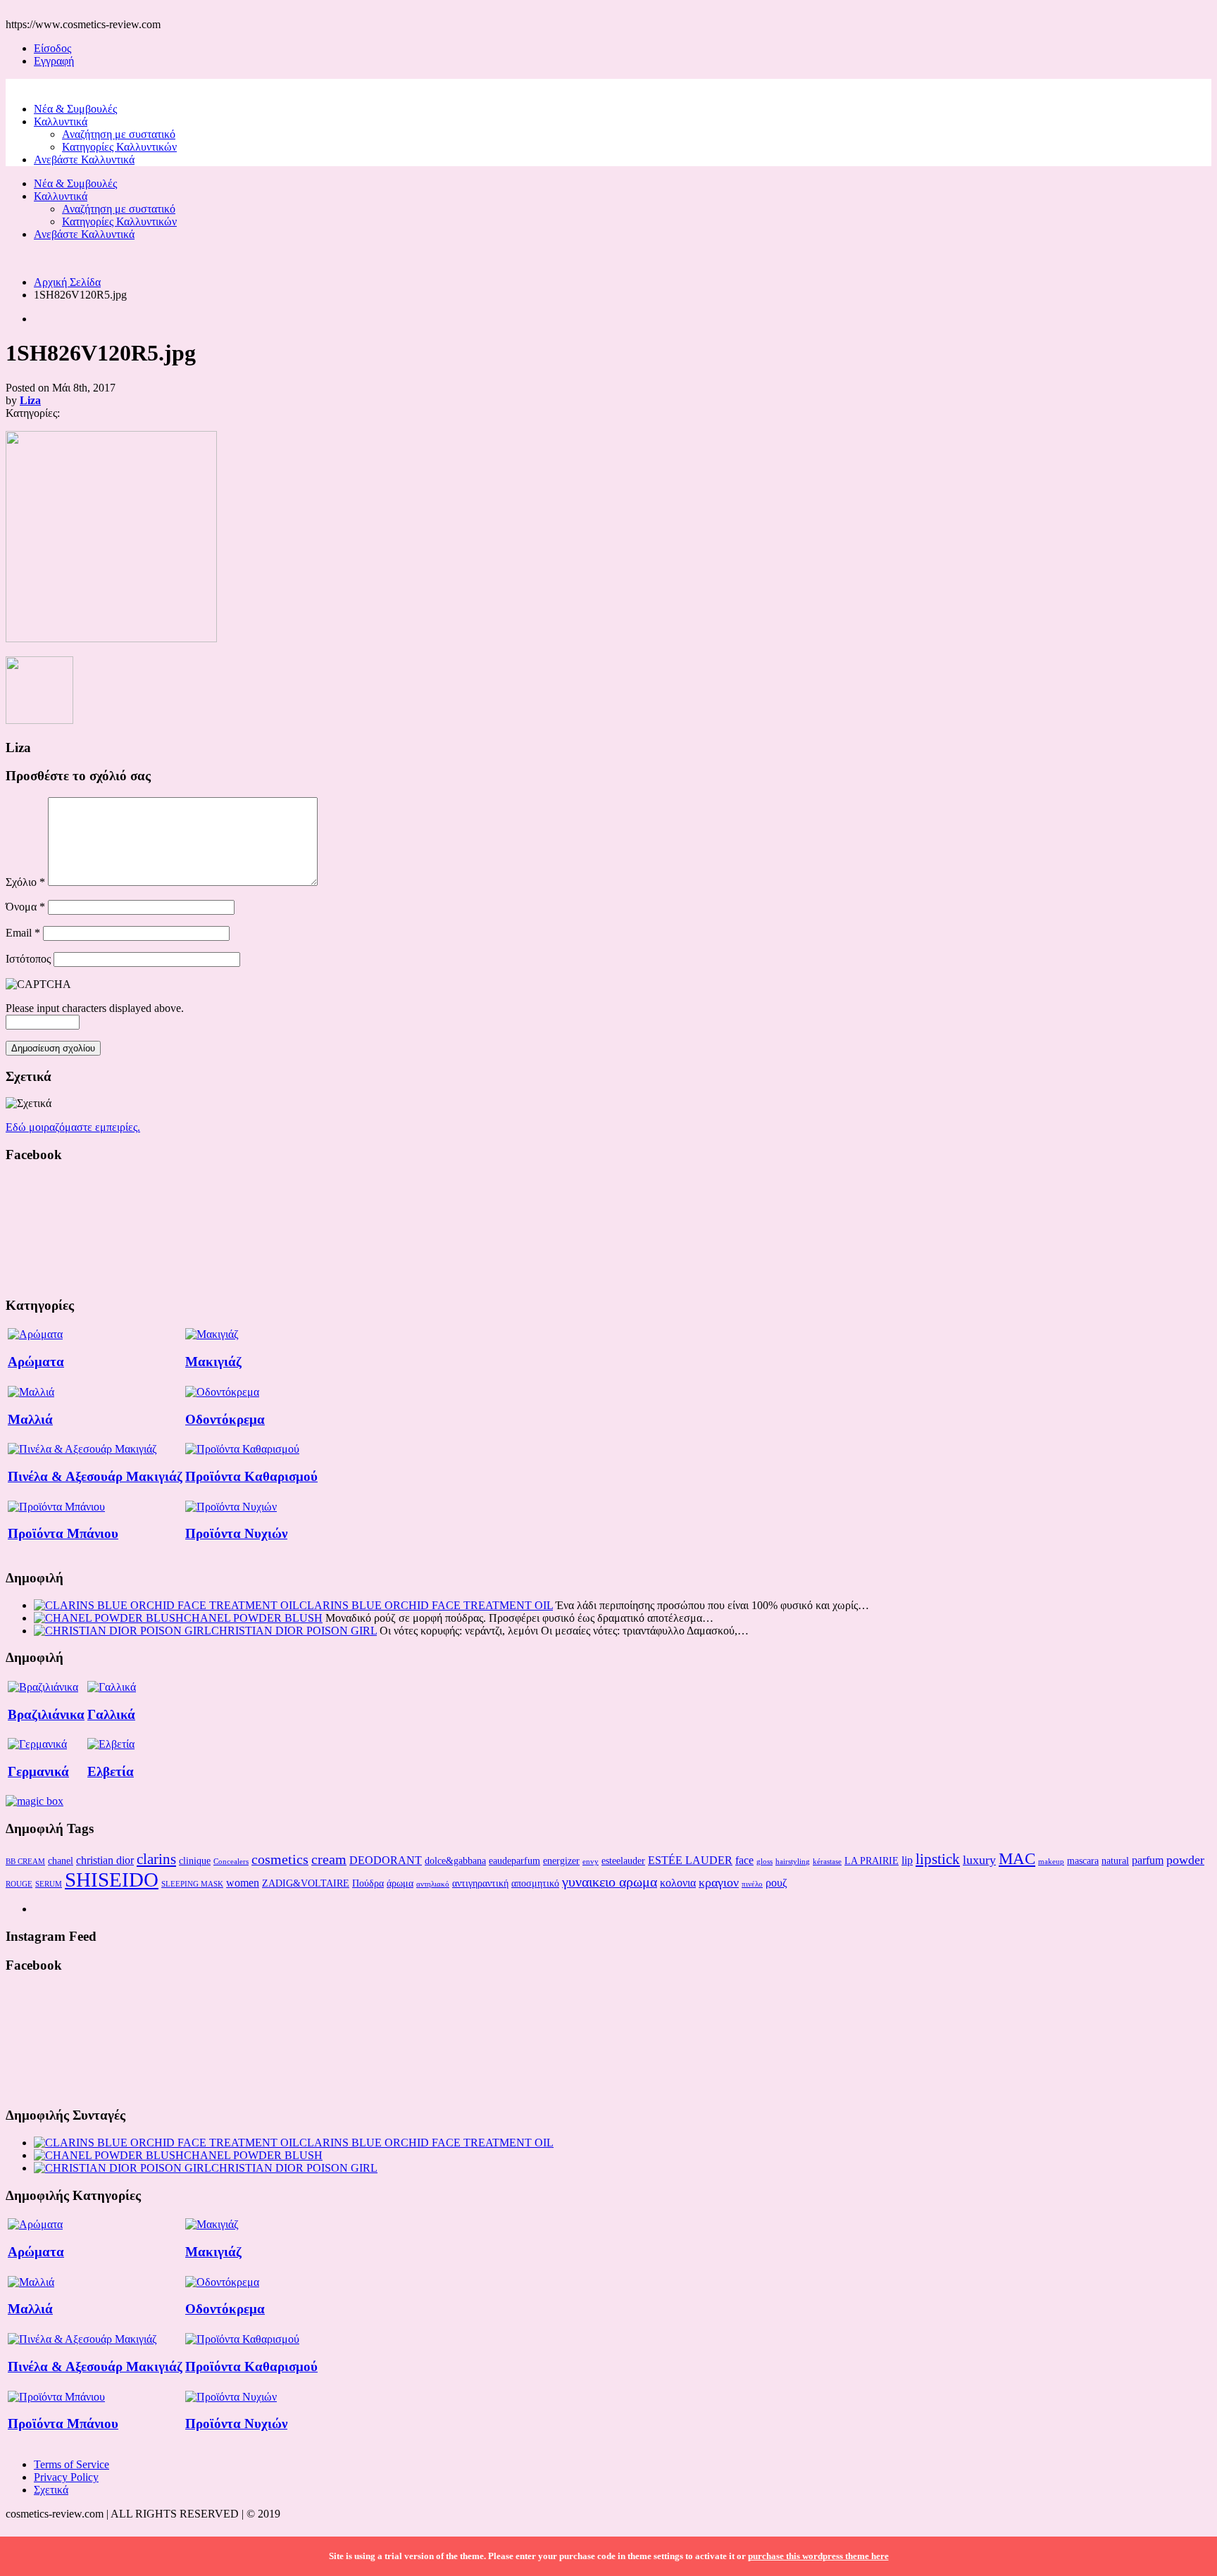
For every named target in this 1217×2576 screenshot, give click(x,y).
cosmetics (280, 1859)
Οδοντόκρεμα (225, 1419)
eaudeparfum (514, 1861)
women (243, 1883)
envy (591, 1862)
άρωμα (400, 1883)
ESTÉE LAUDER (690, 1860)
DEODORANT (386, 1860)
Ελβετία (111, 1771)
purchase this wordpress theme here (818, 2556)
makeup (1051, 1862)
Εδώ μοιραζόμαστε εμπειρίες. (73, 1127)
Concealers (231, 1862)
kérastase (827, 1862)
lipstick (938, 1859)
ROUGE (19, 1884)
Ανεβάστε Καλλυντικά (84, 160)
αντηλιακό (433, 1884)
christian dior (105, 1860)
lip (907, 1860)
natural (1115, 1861)
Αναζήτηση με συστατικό (119, 134)
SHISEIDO (112, 1880)
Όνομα (25, 907)
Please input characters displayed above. (95, 1008)
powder (1185, 1860)
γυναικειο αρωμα (610, 1882)
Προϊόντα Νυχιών (236, 1533)
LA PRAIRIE (872, 1861)
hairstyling (793, 1862)
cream (329, 1859)
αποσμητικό (535, 1883)
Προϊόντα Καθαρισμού (251, 1476)
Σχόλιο (25, 882)
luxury (979, 1860)
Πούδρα (368, 1883)
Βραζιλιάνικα (46, 1714)
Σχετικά (51, 2490)
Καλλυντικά (61, 121)
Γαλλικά (111, 1714)
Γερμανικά (38, 1771)
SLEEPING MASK (192, 1884)
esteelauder (623, 1861)
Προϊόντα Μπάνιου (63, 1533)
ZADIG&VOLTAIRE (306, 1883)
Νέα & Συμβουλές (75, 109)
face (744, 1860)
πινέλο (752, 1884)
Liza (30, 400)
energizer (561, 1861)
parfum (1148, 1860)
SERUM (49, 1884)
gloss (764, 1862)
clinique (195, 1861)
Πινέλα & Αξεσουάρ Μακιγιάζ (95, 1476)
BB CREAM (25, 1862)
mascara (1083, 1861)
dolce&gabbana (455, 1861)
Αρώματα (36, 1362)
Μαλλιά (30, 1419)
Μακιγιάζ (213, 1362)
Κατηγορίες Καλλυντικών (119, 147)
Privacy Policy (66, 2477)
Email (23, 933)
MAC (1017, 1858)
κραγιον (719, 1882)
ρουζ (776, 1883)
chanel (61, 1861)
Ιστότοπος (28, 959)
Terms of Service (71, 2464)
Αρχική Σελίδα (67, 282)
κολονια (678, 1883)
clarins (156, 1859)
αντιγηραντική (480, 1883)
